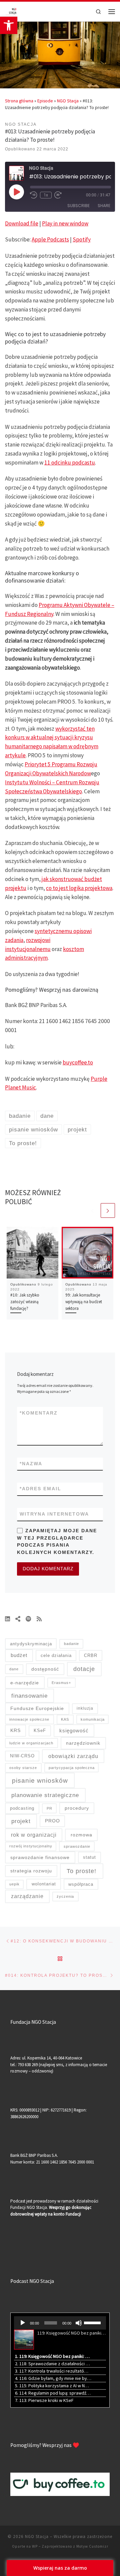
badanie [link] (71, 1644)
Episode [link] (45, 101)
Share (104, 206)
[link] (9, 25)
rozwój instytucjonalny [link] (31, 1846)
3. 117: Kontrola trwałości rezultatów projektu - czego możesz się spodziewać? (53, 2371)
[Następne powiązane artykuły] (108, 1210)
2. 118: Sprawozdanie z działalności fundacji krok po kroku (53, 2364)
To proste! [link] (81, 1871)
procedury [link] (77, 1808)
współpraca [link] (81, 1884)
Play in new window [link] (65, 223)
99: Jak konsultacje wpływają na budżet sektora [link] (84, 1302)
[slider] (93, 2322)
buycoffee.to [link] (78, 1062)
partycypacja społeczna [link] (72, 1768)
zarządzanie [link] (27, 1896)
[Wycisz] (79, 2323)
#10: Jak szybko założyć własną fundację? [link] (25, 1302)
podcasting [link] (22, 1808)
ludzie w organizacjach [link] (31, 1743)
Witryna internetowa (54, 1514)
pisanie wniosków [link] (40, 1781)
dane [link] (14, 1669)
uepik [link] (14, 1884)
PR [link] (49, 1808)
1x (46, 195)
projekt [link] (21, 1821)
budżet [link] (19, 1655)
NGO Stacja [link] (68, 101)
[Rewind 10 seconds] (34, 195)
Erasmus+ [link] (61, 1683)
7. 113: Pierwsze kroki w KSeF (44, 2400)
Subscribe (78, 206)
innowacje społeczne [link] (29, 1719)
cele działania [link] (56, 1655)
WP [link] (35, 2546)
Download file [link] (22, 223)
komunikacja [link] (93, 1719)
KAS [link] (65, 1719)
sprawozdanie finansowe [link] (40, 1857)
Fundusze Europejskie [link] (37, 1708)
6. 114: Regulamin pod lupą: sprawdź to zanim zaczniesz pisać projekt (53, 2393)
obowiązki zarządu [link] (73, 1756)
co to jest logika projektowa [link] (79, 888)
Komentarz (39, 1413)
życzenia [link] (65, 1896)
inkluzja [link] (85, 1708)
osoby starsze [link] (23, 1768)
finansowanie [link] (29, 1696)
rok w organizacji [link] (34, 1835)
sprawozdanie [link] (77, 1846)
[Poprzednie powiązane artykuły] (92, 1210)
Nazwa (31, 1464)
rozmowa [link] (81, 1835)
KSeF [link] (40, 1731)
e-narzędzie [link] (25, 1683)
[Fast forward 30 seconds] (58, 195)
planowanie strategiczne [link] (45, 1795)
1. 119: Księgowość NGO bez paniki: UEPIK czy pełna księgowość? (53, 2356)
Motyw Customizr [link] (92, 2546)
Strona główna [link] (19, 101)
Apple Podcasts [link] (50, 239)
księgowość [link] (74, 1731)
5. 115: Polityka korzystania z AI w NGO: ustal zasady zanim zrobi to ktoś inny (53, 2386)
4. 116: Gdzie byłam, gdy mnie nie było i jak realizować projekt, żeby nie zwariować (53, 2378)
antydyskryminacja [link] (31, 1644)
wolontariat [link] (44, 1884)
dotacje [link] (84, 1669)
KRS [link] (15, 1730)
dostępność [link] (45, 1669)
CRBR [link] (91, 1655)
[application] (60, 2323)
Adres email (40, 1489)
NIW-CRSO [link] (22, 1756)
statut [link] (89, 1857)
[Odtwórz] (23, 2323)
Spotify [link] (82, 239)
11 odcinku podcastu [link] (70, 463)
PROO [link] (52, 1821)
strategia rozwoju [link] (31, 1871)
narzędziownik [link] (83, 1743)
